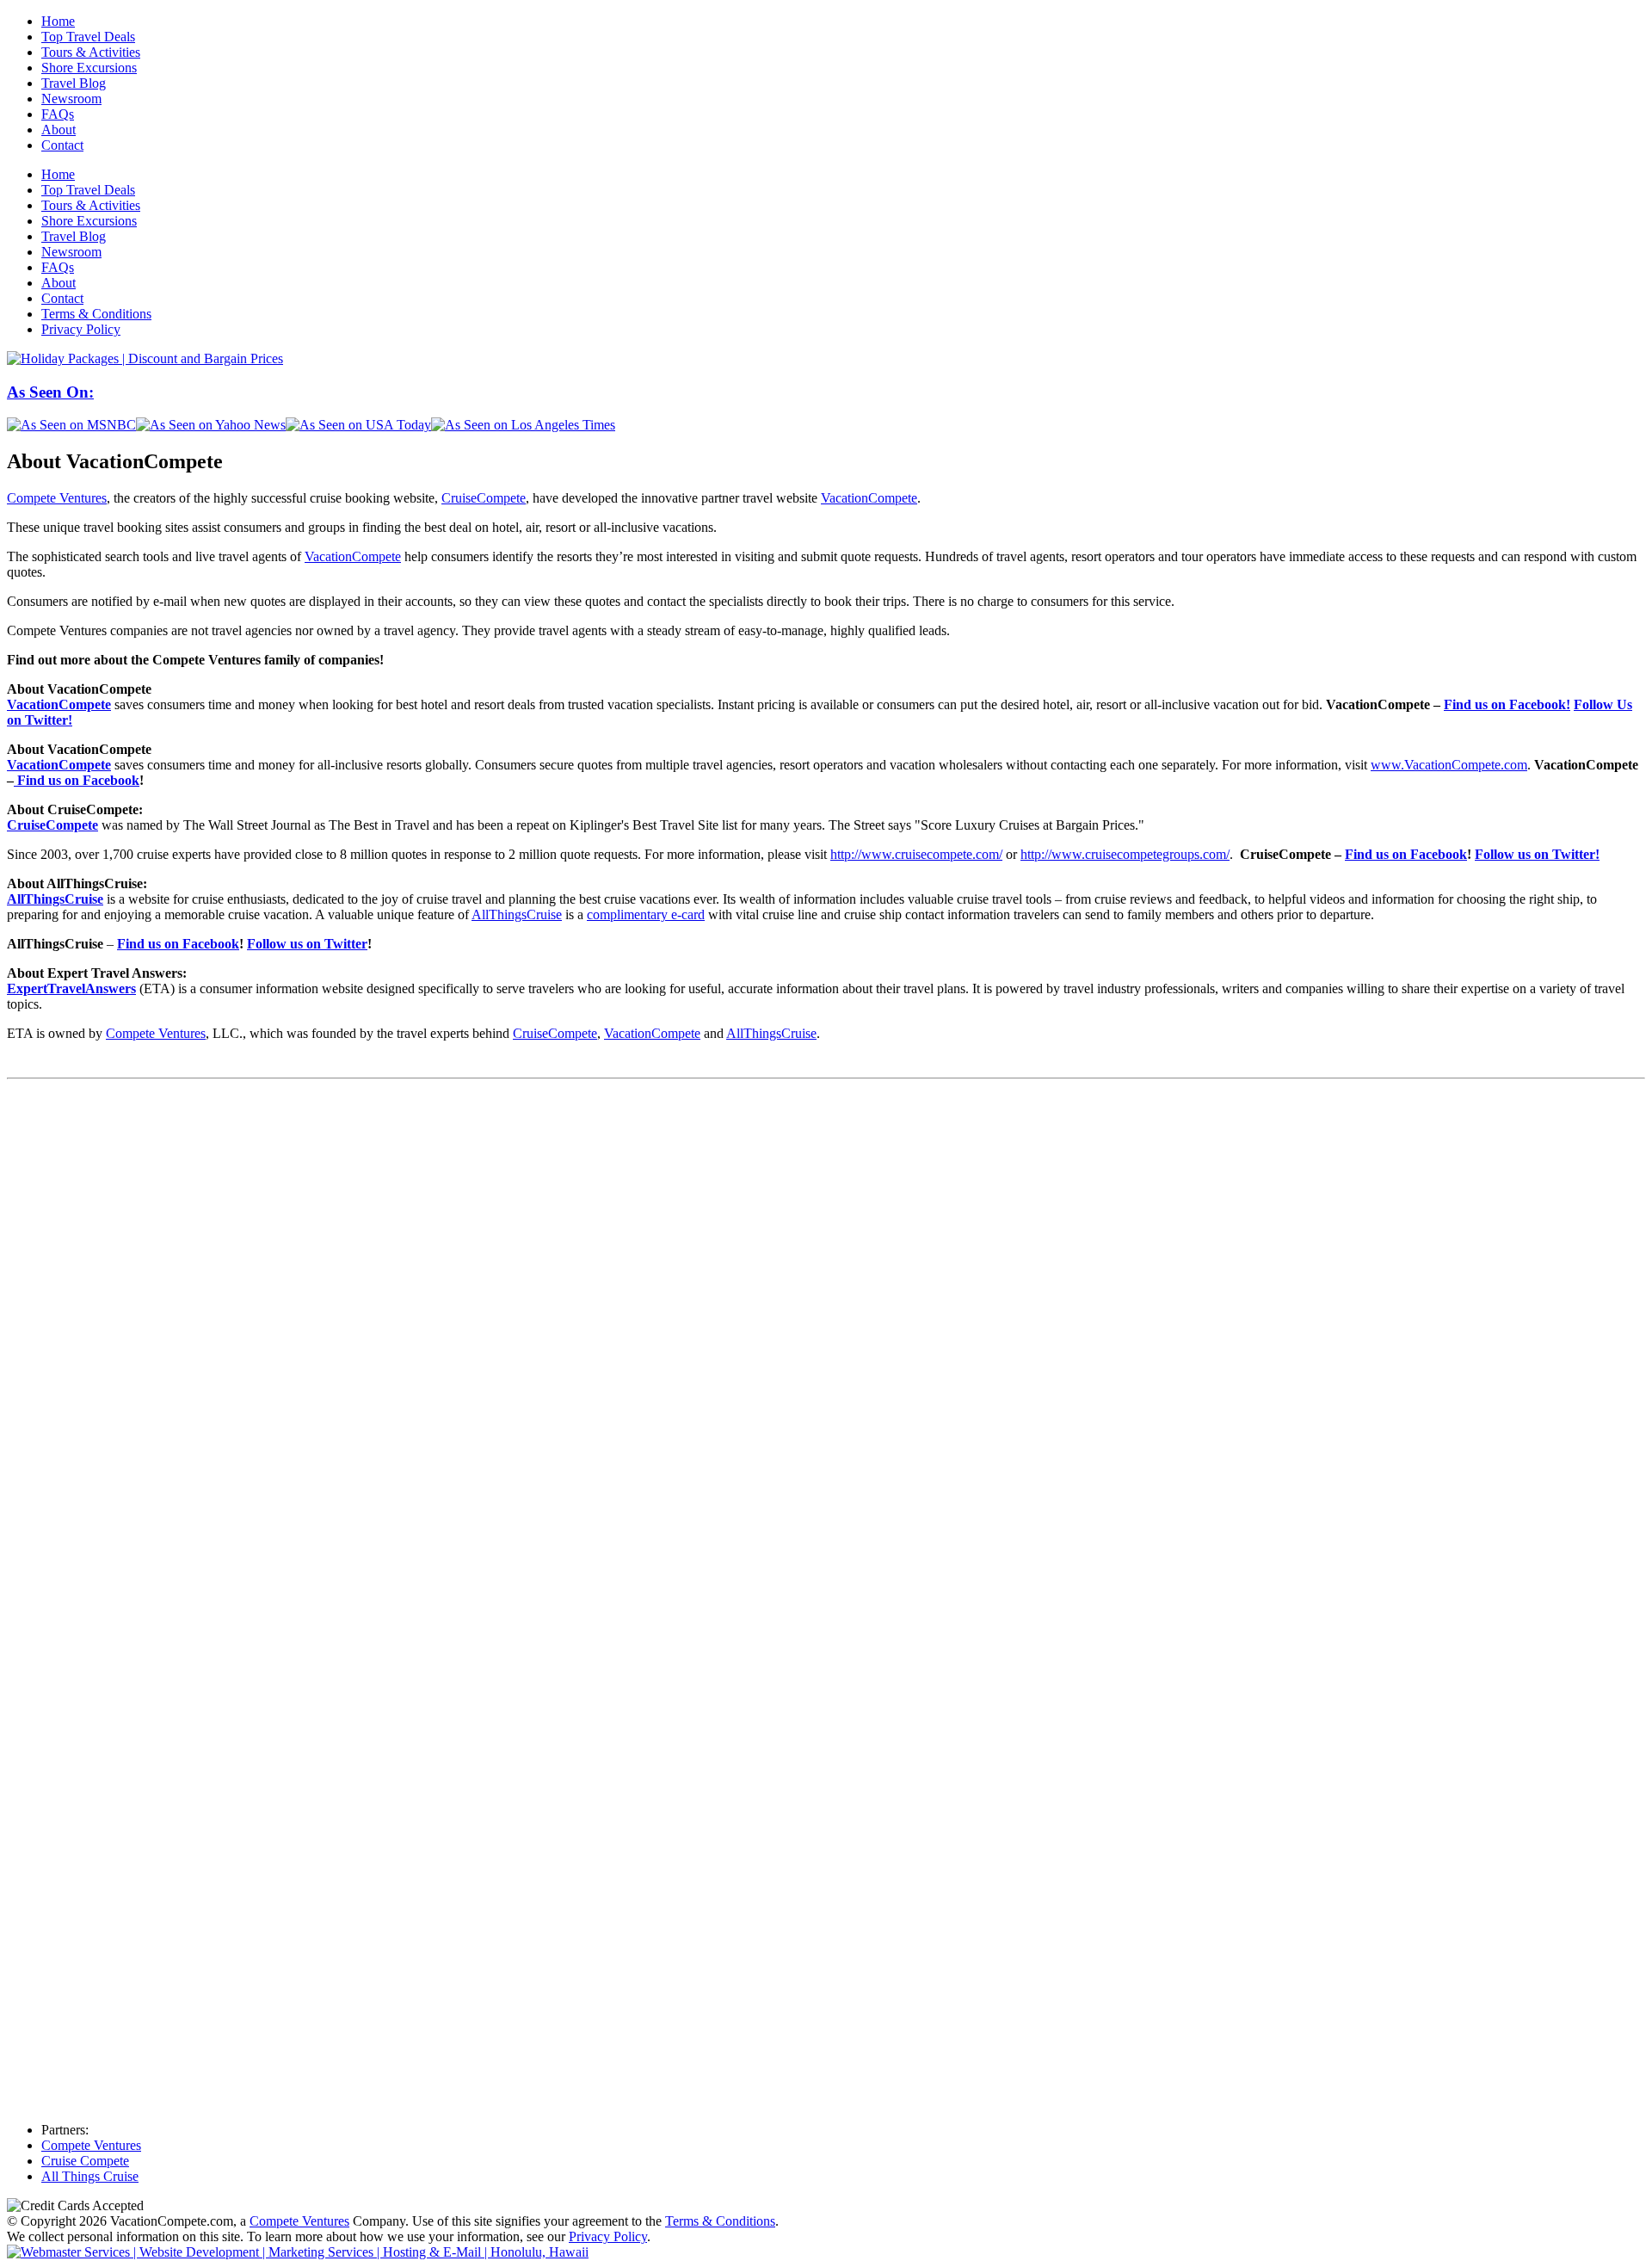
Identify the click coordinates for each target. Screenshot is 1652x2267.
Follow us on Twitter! (1537, 854)
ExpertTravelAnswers (71, 988)
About (59, 130)
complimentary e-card (646, 914)
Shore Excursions (89, 68)
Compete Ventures (57, 498)
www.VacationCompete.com (1449, 765)
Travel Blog (74, 83)
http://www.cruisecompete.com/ (916, 854)
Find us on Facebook (77, 780)
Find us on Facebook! (1507, 704)
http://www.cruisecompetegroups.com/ (1125, 854)
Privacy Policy (81, 329)
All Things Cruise (90, 2176)
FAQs (58, 114)
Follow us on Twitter (307, 944)
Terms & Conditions (96, 314)
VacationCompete (869, 498)
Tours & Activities (91, 52)
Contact (62, 145)
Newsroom (71, 99)
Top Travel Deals (88, 37)
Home (58, 21)
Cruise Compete (85, 2161)
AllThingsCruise (55, 899)
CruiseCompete (484, 498)
